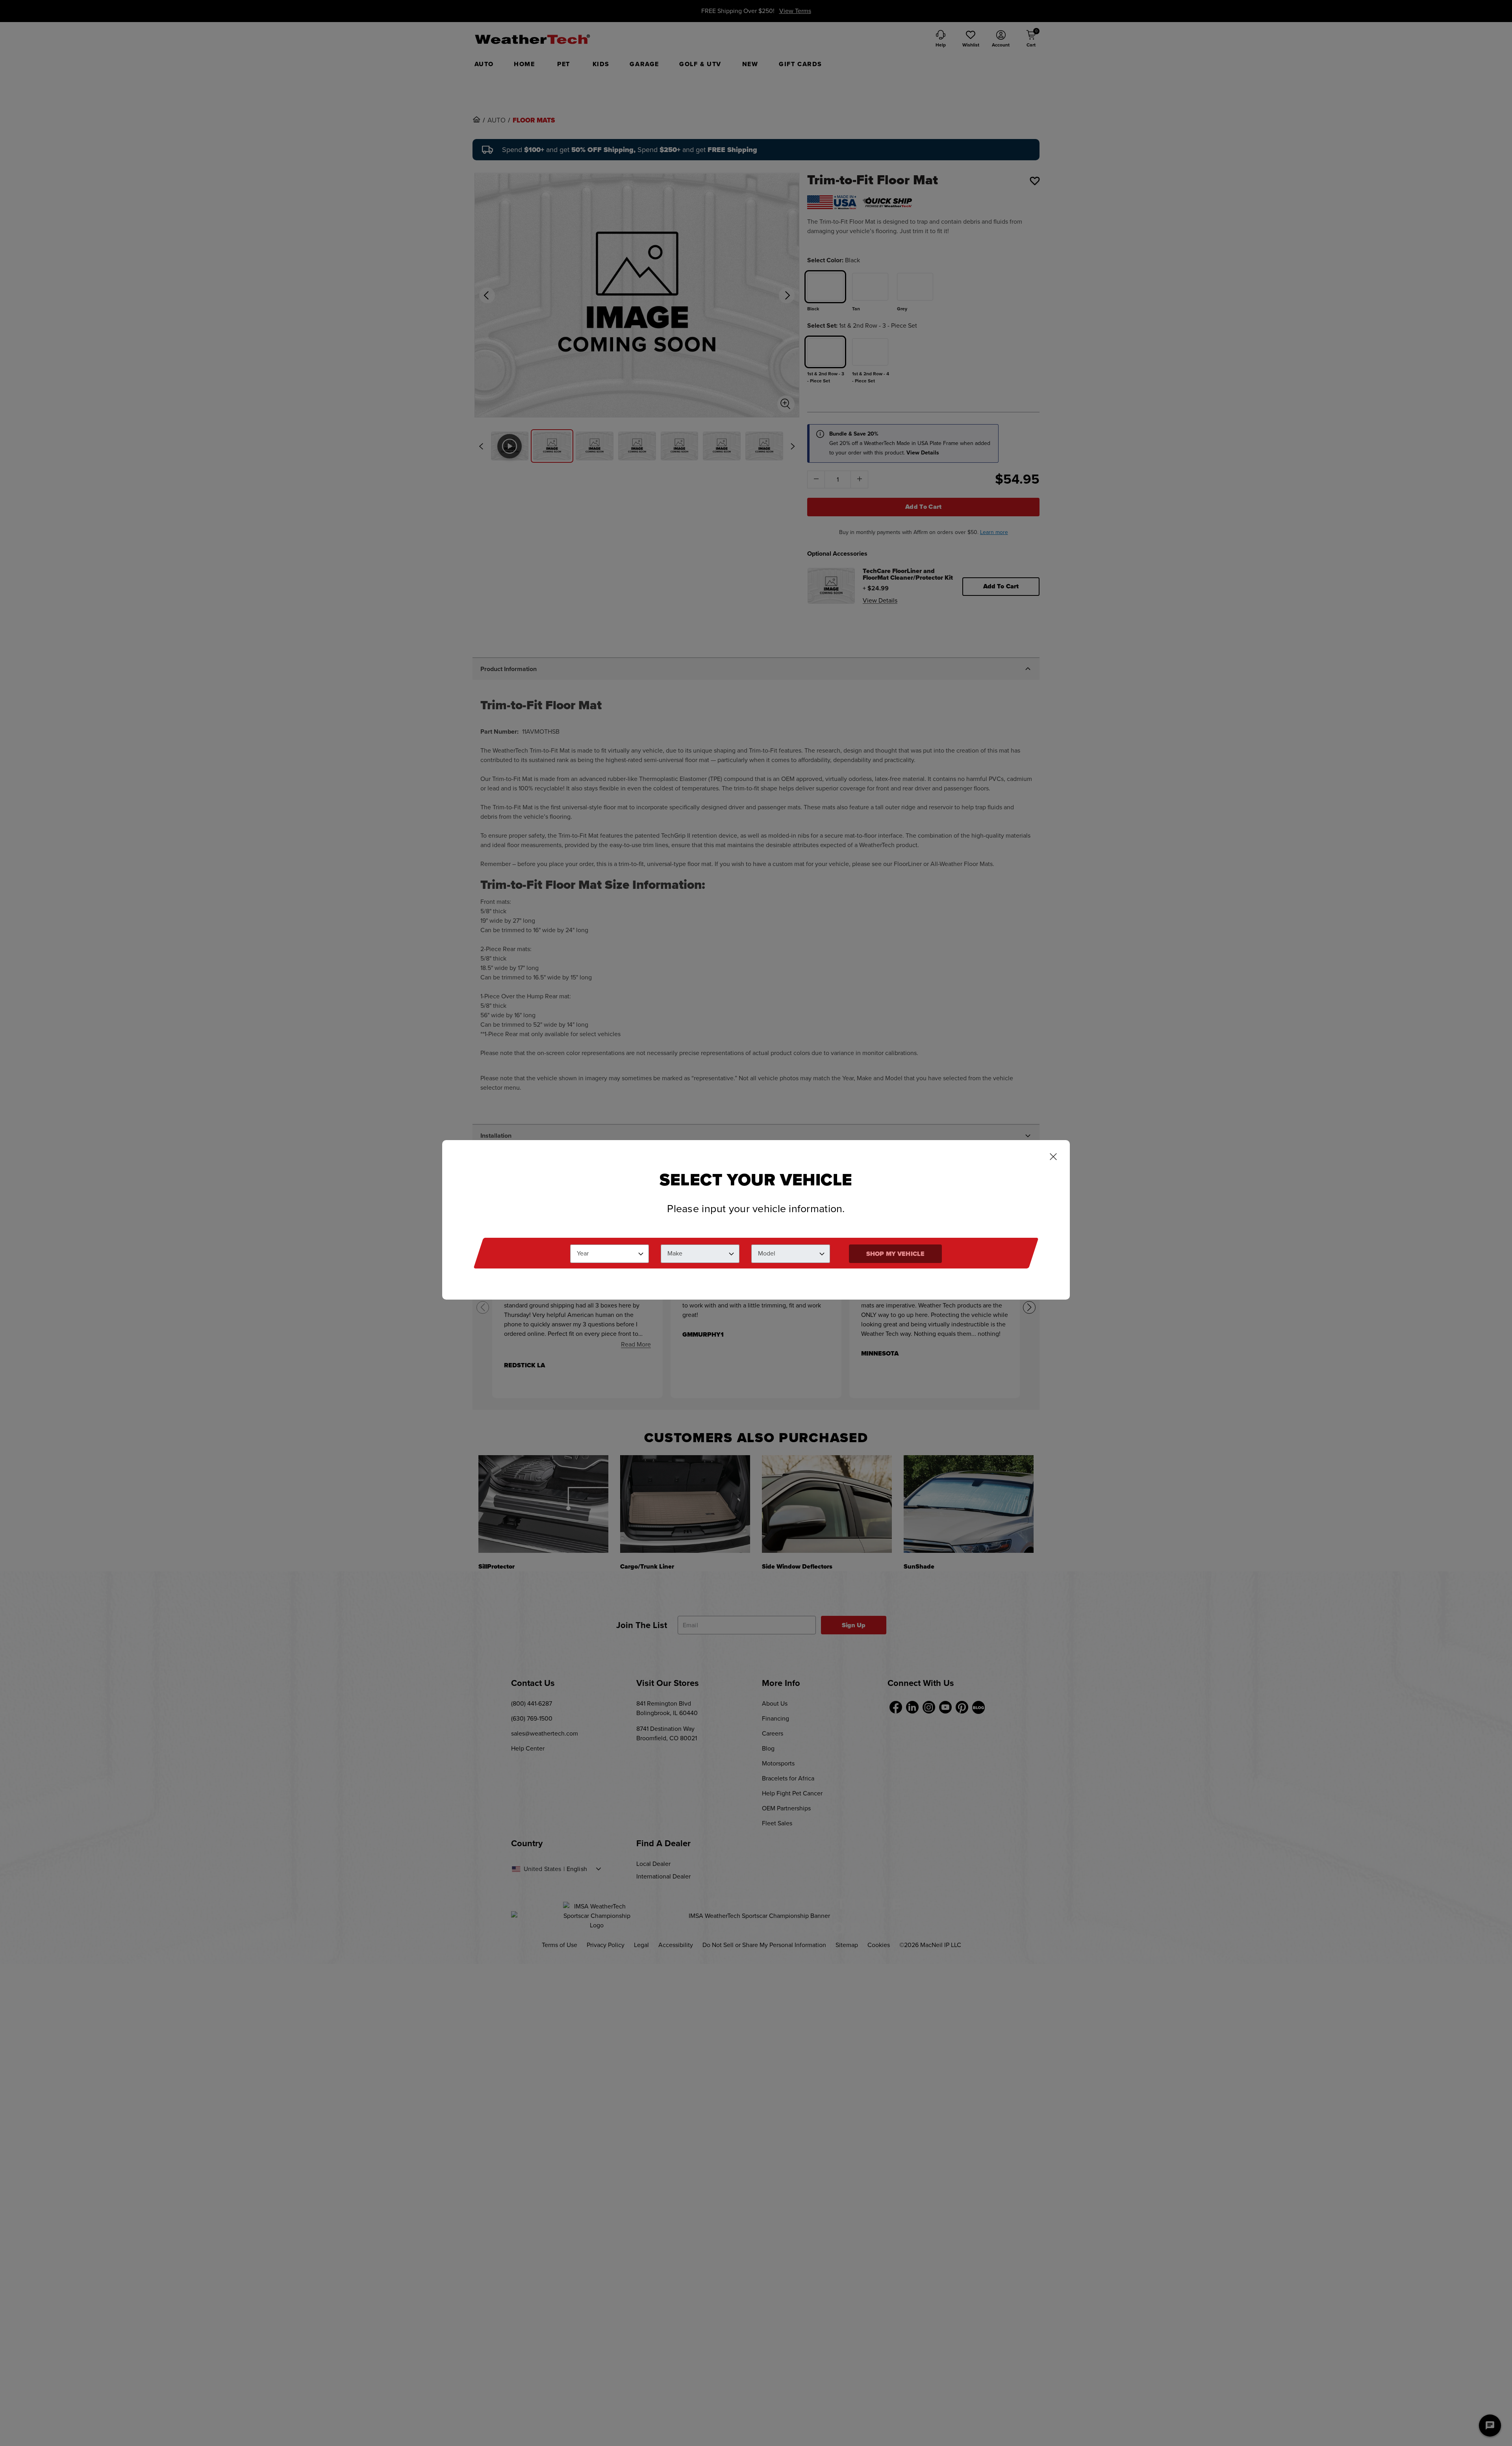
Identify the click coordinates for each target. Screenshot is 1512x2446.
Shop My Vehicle (895, 1254)
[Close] (1053, 1157)
